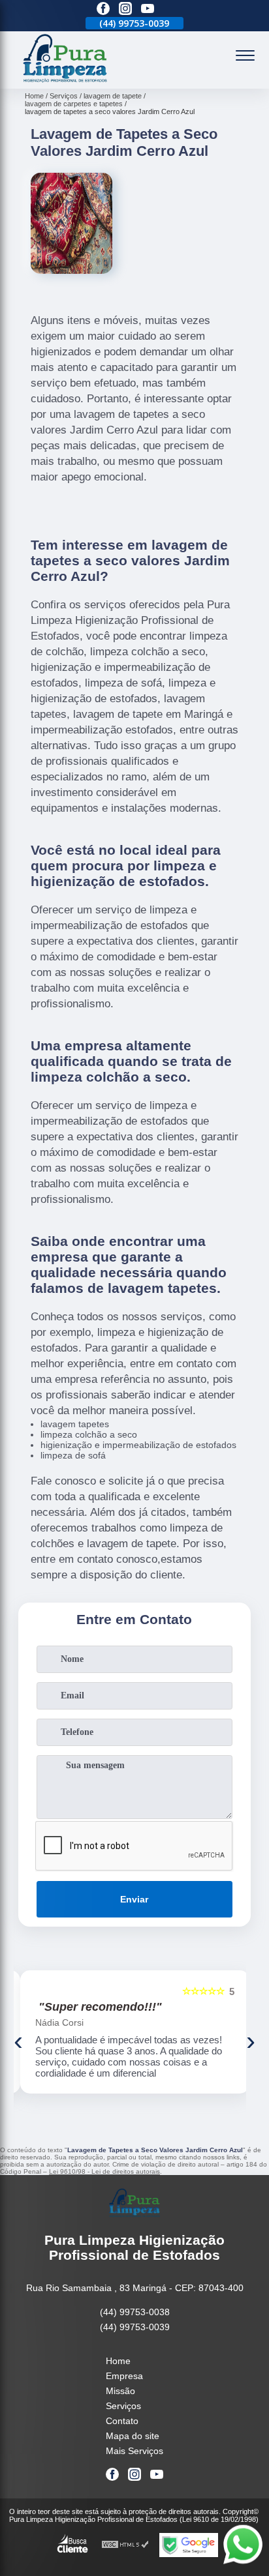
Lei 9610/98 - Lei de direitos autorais (104, 2171)
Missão (120, 2391)
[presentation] (18, 2041)
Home (118, 2361)
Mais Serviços (134, 2451)
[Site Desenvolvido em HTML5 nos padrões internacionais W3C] (125, 2545)
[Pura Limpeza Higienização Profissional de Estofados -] (65, 81)
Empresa (124, 2376)
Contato (122, 2421)
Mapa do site (133, 2436)
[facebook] (103, 9)
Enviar (134, 1899)
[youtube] (148, 9)
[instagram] (125, 9)
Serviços (123, 2406)
